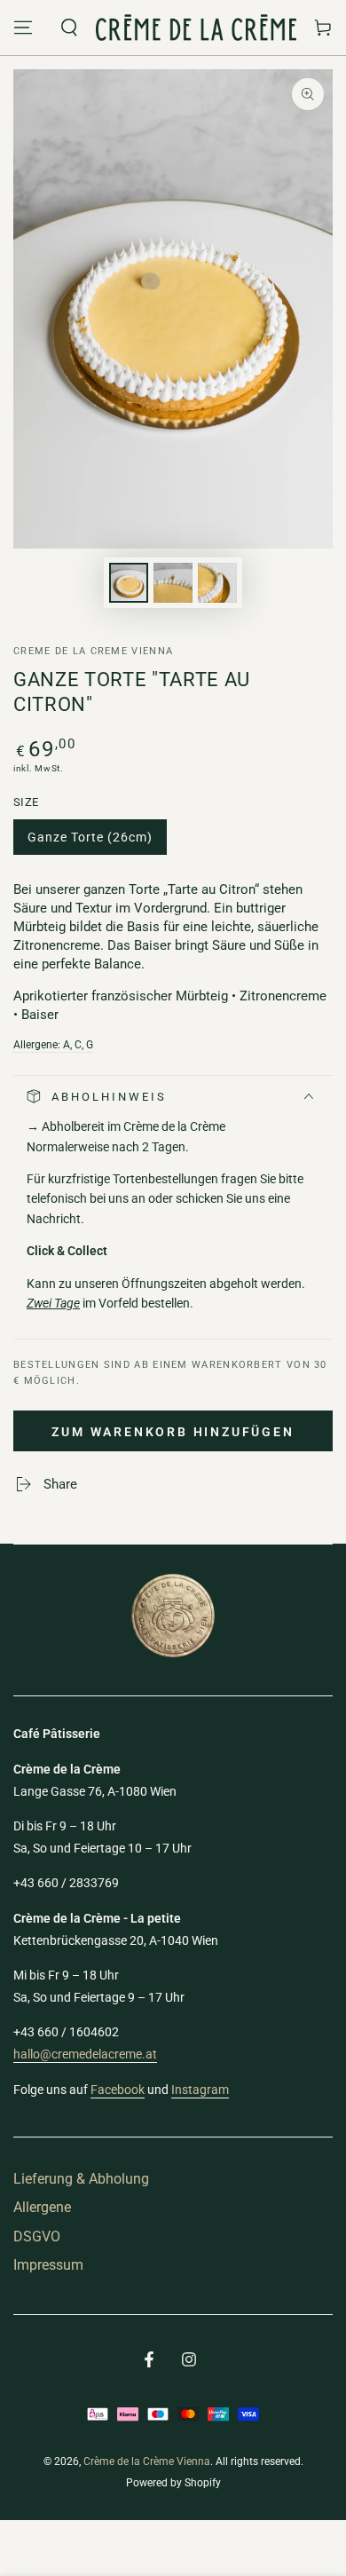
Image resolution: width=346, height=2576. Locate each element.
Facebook (118, 2090)
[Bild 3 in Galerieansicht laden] (217, 583)
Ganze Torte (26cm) (90, 842)
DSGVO (37, 2236)
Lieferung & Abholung (81, 2179)
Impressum (48, 2265)
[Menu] (23, 28)
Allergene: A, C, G (53, 1045)
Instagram (200, 2090)
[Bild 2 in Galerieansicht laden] (173, 583)
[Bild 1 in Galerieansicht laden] (129, 583)
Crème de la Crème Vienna (147, 2461)
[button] (69, 28)
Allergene (42, 2207)
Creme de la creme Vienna (93, 651)
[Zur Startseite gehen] (196, 28)
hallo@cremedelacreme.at (85, 2054)
